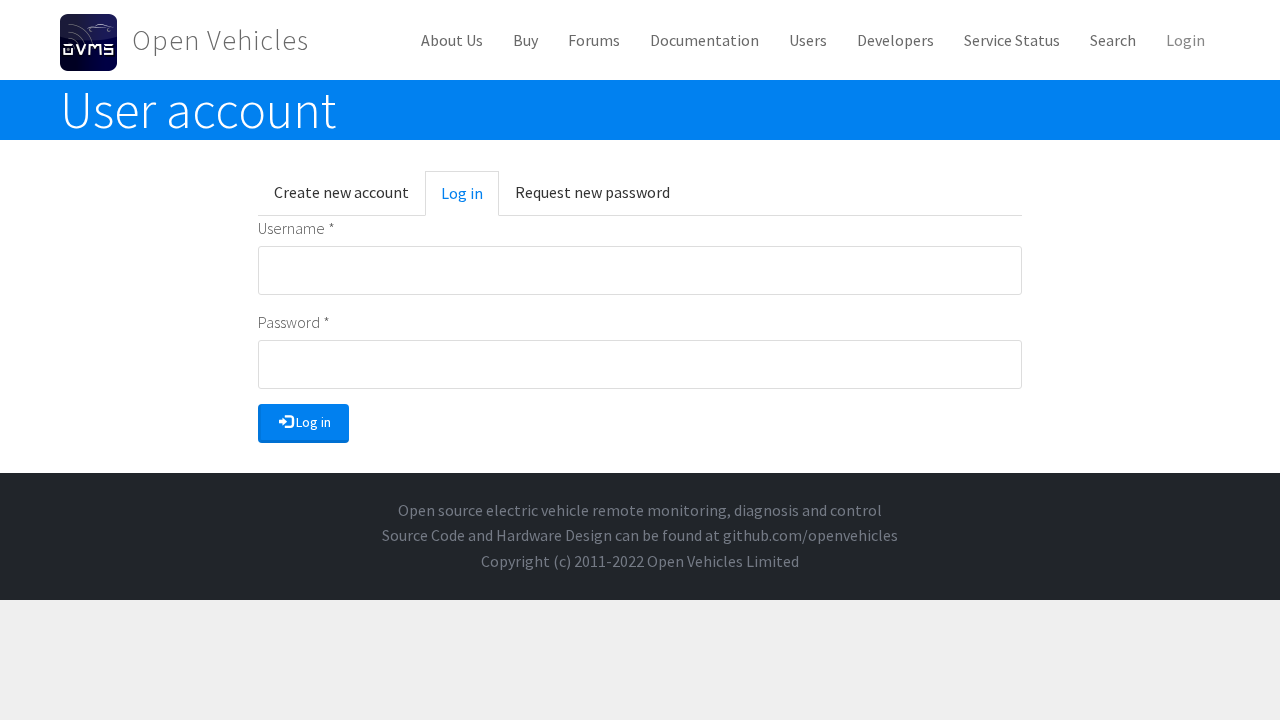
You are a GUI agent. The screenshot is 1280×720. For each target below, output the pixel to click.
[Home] (96, 40)
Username (296, 228)
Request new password (592, 192)
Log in (470, 199)
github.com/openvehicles (810, 535)
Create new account (341, 192)
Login (1185, 40)
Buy (525, 40)
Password (294, 322)
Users (808, 40)
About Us (452, 40)
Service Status (1012, 40)
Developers (895, 40)
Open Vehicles (220, 40)
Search (1113, 40)
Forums (594, 40)
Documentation (704, 40)
